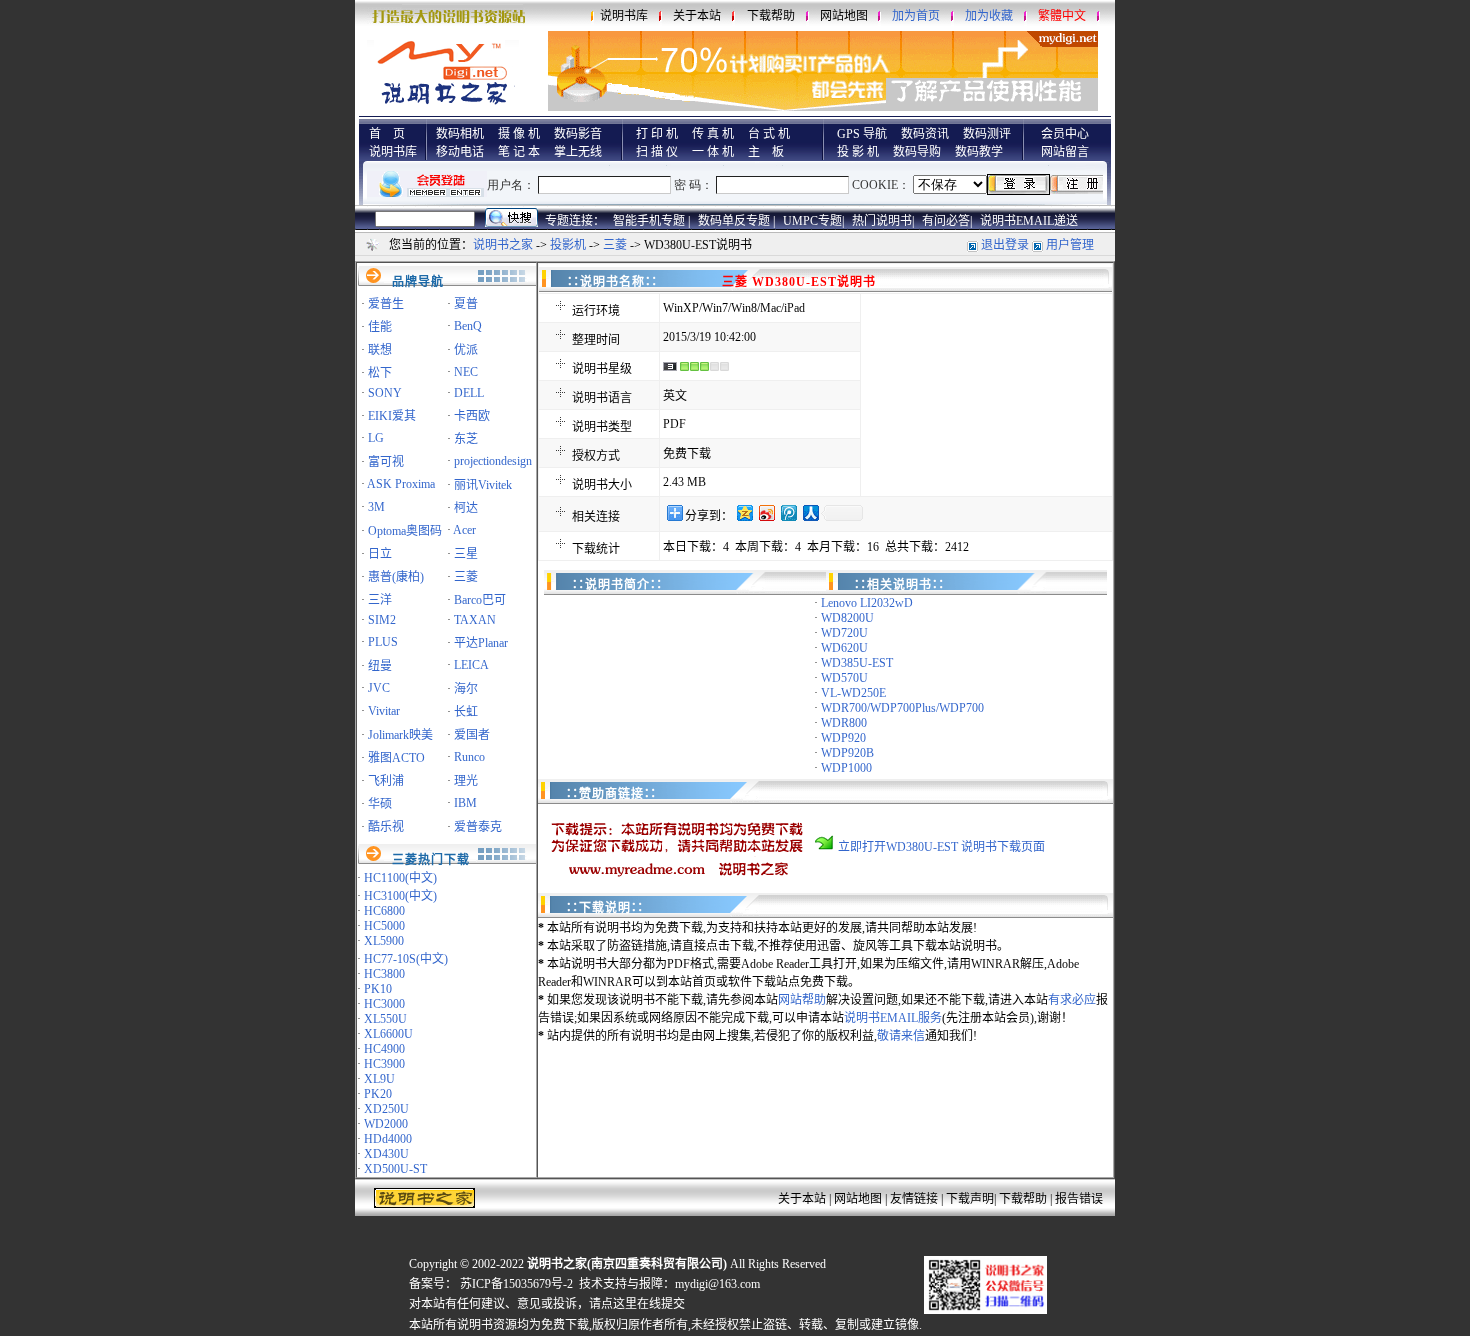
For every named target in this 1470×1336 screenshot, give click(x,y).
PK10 (378, 989)
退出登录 (1005, 245)
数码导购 (917, 152)
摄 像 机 (519, 134)
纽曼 (380, 666)
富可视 (386, 462)
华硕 (380, 804)
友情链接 (914, 1199)
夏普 (466, 304)
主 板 (766, 152)
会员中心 (1065, 134)
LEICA (471, 665)
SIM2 (382, 620)
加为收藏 (989, 16)
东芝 (466, 439)
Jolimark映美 (400, 735)
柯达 (466, 508)
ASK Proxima (401, 484)
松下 (380, 373)
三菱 (615, 245)
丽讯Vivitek (483, 485)
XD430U (386, 1154)
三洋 (380, 600)
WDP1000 (846, 768)
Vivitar (384, 711)
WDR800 (844, 723)
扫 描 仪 (657, 152)
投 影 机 (858, 152)
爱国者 (472, 735)
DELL (469, 393)
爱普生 (386, 304)
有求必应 (1072, 1000)
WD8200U (847, 618)
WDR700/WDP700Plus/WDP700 (902, 708)
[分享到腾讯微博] (788, 512)
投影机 (568, 245)
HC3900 (384, 1064)
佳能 (380, 327)
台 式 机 (769, 134)
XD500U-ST (395, 1169)
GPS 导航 (862, 134)
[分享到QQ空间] (744, 512)
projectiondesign (493, 461)
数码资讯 (925, 134)
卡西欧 (472, 416)
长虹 (466, 712)
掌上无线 (578, 152)
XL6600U (388, 1034)
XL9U (379, 1079)
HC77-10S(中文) (406, 959)
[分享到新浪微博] (766, 512)
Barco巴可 (480, 600)
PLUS (383, 642)
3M (376, 507)
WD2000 (386, 1124)
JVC (379, 688)
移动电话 (460, 152)
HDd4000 (388, 1139)
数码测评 (987, 134)
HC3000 (384, 1004)
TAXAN (475, 620)
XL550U (385, 1019)
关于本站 (697, 16)
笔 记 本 (519, 152)
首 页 (387, 134)
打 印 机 (657, 134)
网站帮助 (802, 1000)
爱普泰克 (478, 827)
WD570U (844, 678)
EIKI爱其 (392, 416)
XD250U (386, 1109)
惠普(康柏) (396, 577)
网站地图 (844, 16)
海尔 (466, 689)
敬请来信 (901, 1036)
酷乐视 (386, 827)
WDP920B (847, 753)
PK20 (378, 1094)
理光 (466, 781)
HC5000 (384, 926)
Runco (469, 757)
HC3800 (384, 974)
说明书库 (624, 16)
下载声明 (970, 1199)
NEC (466, 372)
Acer (464, 530)
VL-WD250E (853, 693)
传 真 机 (713, 134)
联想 (380, 350)
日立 (380, 554)
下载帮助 (771, 16)
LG (376, 438)
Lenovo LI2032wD (867, 603)
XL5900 (384, 941)
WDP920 (843, 738)
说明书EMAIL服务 (893, 1018)
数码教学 (979, 152)
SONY (385, 393)
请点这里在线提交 (637, 1304)
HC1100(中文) (400, 878)
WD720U (844, 633)
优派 (466, 350)
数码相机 (460, 134)
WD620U (844, 648)
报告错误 (1079, 1199)
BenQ (468, 326)
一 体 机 (713, 152)
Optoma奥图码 (405, 531)
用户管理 (1070, 245)
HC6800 (384, 911)
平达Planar (481, 643)
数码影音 (578, 134)
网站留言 (1065, 152)
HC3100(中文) (400, 896)
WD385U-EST (857, 663)
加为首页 (916, 16)
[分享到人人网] (810, 512)
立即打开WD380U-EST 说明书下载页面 (941, 847)
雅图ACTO (396, 758)
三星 (466, 554)
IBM (465, 803)
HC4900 (384, 1049)
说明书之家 (503, 245)
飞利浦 (386, 781)
